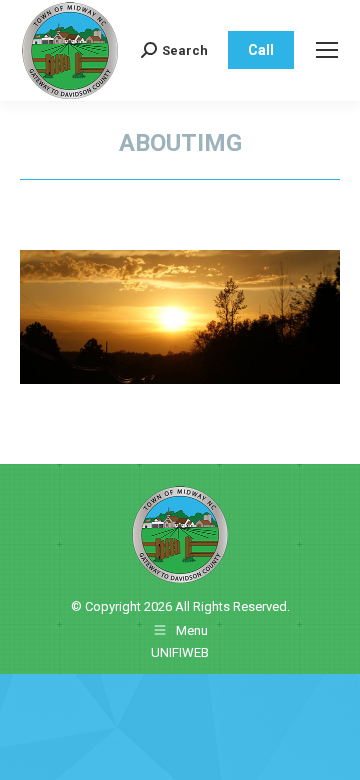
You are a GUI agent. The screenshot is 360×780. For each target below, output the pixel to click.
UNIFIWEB (180, 652)
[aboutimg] (180, 317)
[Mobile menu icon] (327, 50)
